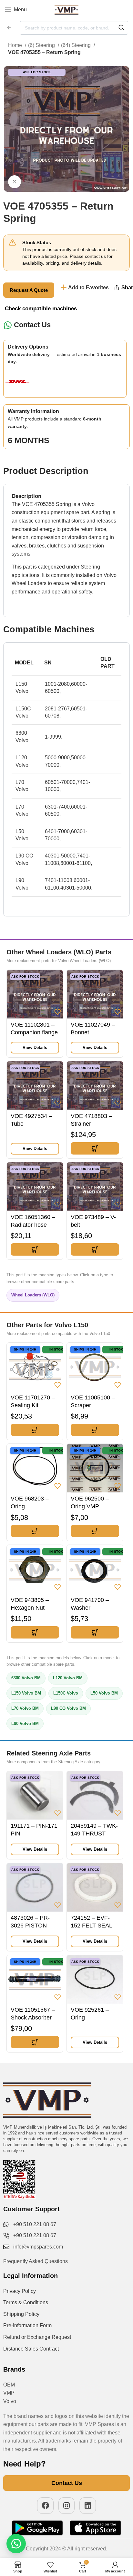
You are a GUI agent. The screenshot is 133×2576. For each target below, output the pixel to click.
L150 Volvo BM (26, 1693)
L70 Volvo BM (25, 1708)
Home (16, 45)
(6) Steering (42, 45)
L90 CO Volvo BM (68, 1708)
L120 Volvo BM (68, 1678)
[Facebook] (45, 2506)
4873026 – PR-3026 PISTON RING (30, 1926)
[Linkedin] (88, 2506)
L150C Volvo (66, 1693)
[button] (95, 1148)
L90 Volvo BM (25, 1724)
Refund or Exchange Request (37, 2337)
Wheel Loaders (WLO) (33, 1295)
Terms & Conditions (26, 2302)
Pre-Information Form (27, 2325)
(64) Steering (77, 45)
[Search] (121, 28)
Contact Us (32, 325)
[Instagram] (67, 2506)
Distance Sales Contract (31, 2349)
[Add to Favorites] (57, 1012)
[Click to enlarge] (15, 182)
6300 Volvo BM (26, 1678)
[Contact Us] (8, 325)
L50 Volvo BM (104, 1693)
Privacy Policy (20, 2291)
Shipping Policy (21, 2314)
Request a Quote (29, 290)
